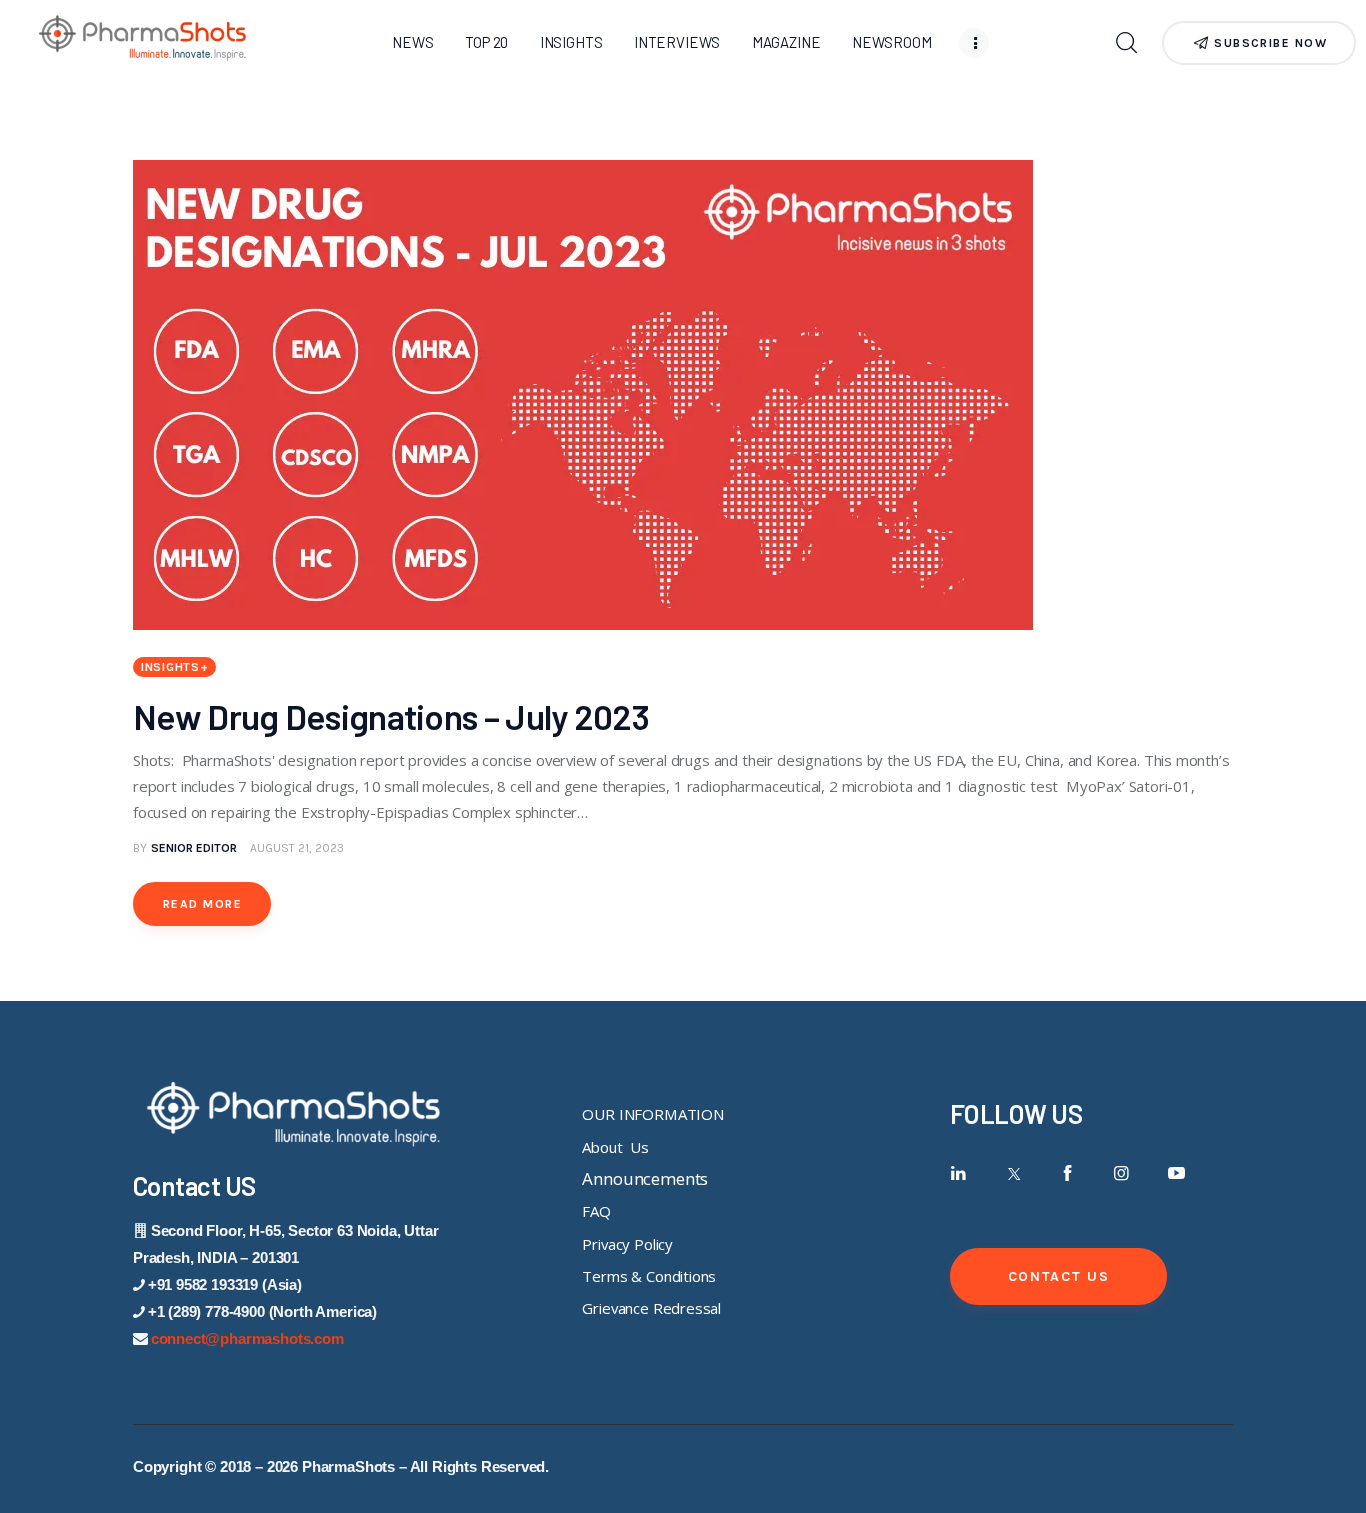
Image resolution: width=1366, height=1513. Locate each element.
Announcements (645, 1178)
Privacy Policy (627, 1244)
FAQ (596, 1211)
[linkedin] (958, 1173)
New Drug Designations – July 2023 (391, 716)
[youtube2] (1176, 1173)
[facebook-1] (1067, 1173)
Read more (202, 904)
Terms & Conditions (649, 1276)
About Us (615, 1147)
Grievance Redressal (651, 1308)
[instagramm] (1122, 1173)
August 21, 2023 (297, 848)
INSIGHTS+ (174, 667)
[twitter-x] (1012, 1173)
